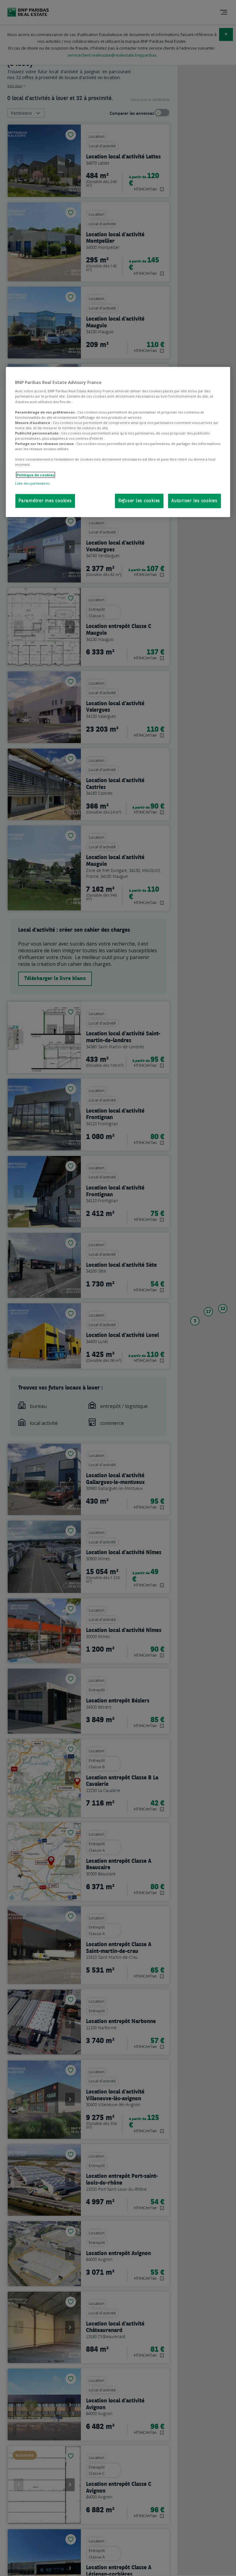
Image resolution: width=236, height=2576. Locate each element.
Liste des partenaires (32, 483)
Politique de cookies (35, 475)
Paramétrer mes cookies (45, 501)
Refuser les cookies (139, 501)
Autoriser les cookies (195, 501)
